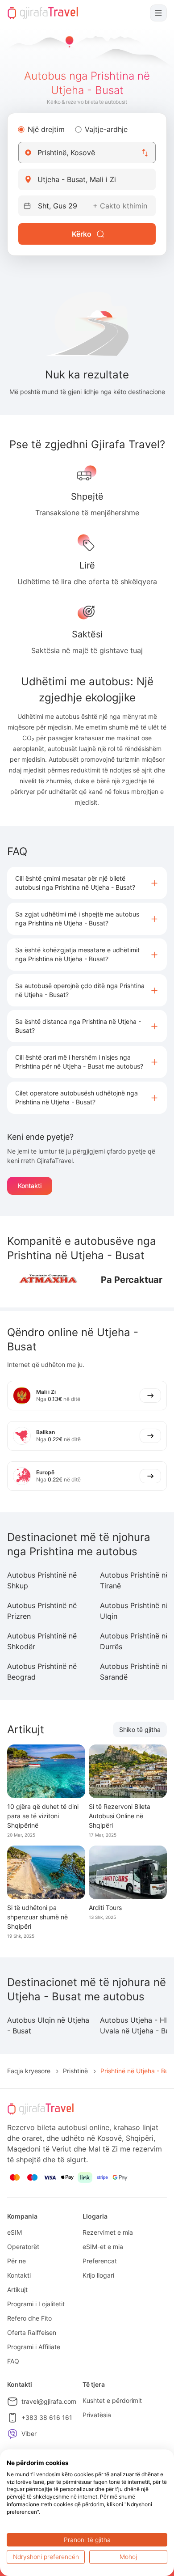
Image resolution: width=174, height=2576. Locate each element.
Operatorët (23, 2247)
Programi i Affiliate (34, 2347)
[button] (87, 883)
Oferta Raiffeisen (32, 2332)
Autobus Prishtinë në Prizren (42, 1611)
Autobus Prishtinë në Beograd (42, 1672)
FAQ (13, 2361)
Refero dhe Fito (29, 2318)
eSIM (14, 2232)
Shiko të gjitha (140, 1729)
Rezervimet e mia (108, 2232)
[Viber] (12, 2434)
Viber (29, 2434)
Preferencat (100, 2261)
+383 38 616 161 (47, 2417)
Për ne (17, 2261)
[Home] (43, 13)
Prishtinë (75, 2071)
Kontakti (30, 1186)
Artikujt (17, 2290)
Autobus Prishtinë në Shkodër (42, 1641)
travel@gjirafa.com (49, 2401)
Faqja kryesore (29, 2071)
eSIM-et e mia (103, 2247)
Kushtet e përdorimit (112, 2400)
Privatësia (97, 2415)
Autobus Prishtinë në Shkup (42, 1580)
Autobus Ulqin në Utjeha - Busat (48, 2025)
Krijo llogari (98, 2275)
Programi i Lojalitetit (36, 2304)
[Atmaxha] (47, 1280)
